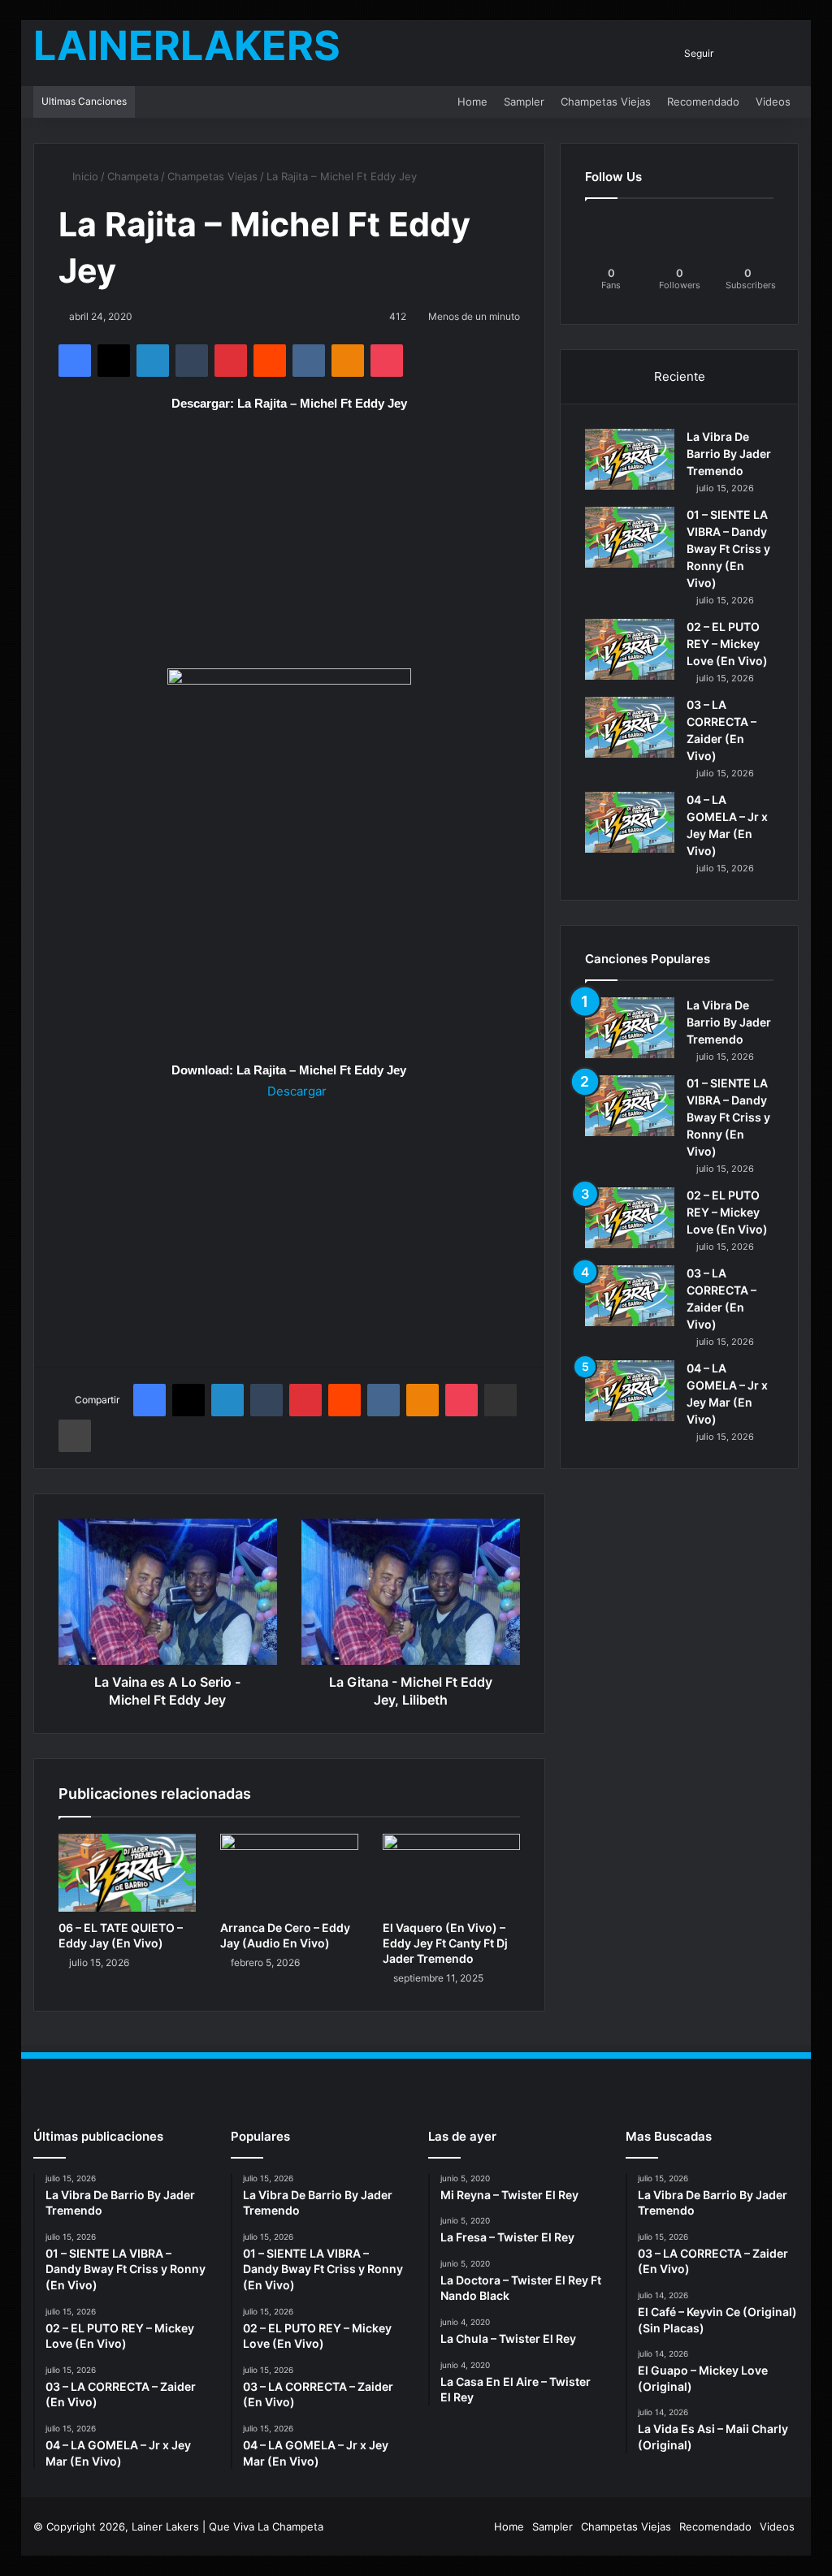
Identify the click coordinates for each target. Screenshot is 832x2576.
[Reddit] (270, 361)
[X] (114, 361)
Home (472, 102)
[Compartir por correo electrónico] (500, 1400)
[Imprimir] (75, 1436)
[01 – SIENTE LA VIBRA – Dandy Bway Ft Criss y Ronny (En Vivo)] (630, 537)
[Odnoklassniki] (348, 361)
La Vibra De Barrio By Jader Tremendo (729, 454)
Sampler (524, 102)
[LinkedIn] (153, 361)
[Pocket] (387, 361)
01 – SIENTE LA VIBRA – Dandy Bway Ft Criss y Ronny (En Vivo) (728, 549)
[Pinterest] (231, 361)
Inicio (84, 176)
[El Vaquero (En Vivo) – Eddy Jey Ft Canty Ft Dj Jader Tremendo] (452, 1873)
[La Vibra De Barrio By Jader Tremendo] (630, 459)
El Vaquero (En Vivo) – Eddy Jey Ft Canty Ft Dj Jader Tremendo (445, 1943)
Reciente (680, 376)
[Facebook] (75, 361)
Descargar (295, 1091)
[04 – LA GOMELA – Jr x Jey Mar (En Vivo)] (630, 822)
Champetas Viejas (606, 102)
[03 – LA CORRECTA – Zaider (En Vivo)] (630, 727)
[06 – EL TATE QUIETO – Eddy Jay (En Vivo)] (128, 1873)
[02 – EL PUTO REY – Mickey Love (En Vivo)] (630, 649)
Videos (773, 102)
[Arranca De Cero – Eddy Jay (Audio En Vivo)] (289, 1873)
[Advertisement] (290, 548)
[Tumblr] (192, 361)
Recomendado (703, 102)
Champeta (133, 176)
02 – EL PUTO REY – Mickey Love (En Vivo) (727, 644)
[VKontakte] (309, 361)
